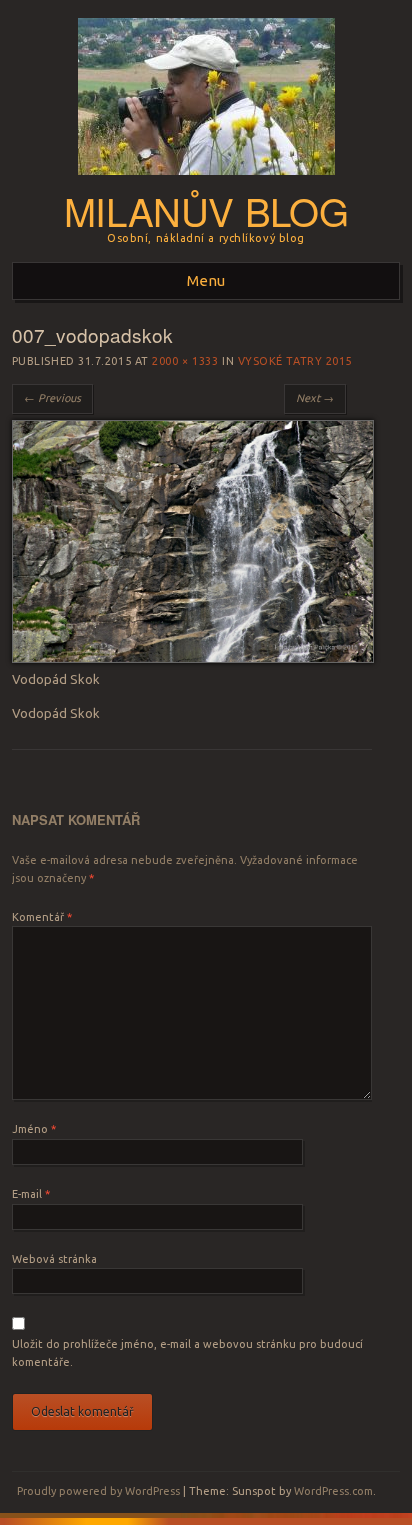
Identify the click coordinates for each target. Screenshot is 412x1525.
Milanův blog (206, 210)
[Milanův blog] (206, 181)
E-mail (31, 1194)
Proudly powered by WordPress (98, 1491)
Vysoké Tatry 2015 (295, 361)
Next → (315, 398)
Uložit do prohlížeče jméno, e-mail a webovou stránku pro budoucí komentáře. (187, 1353)
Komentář (42, 917)
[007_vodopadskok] (193, 658)
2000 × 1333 (185, 361)
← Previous (52, 398)
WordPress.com (333, 1491)
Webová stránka (54, 1259)
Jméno (34, 1129)
